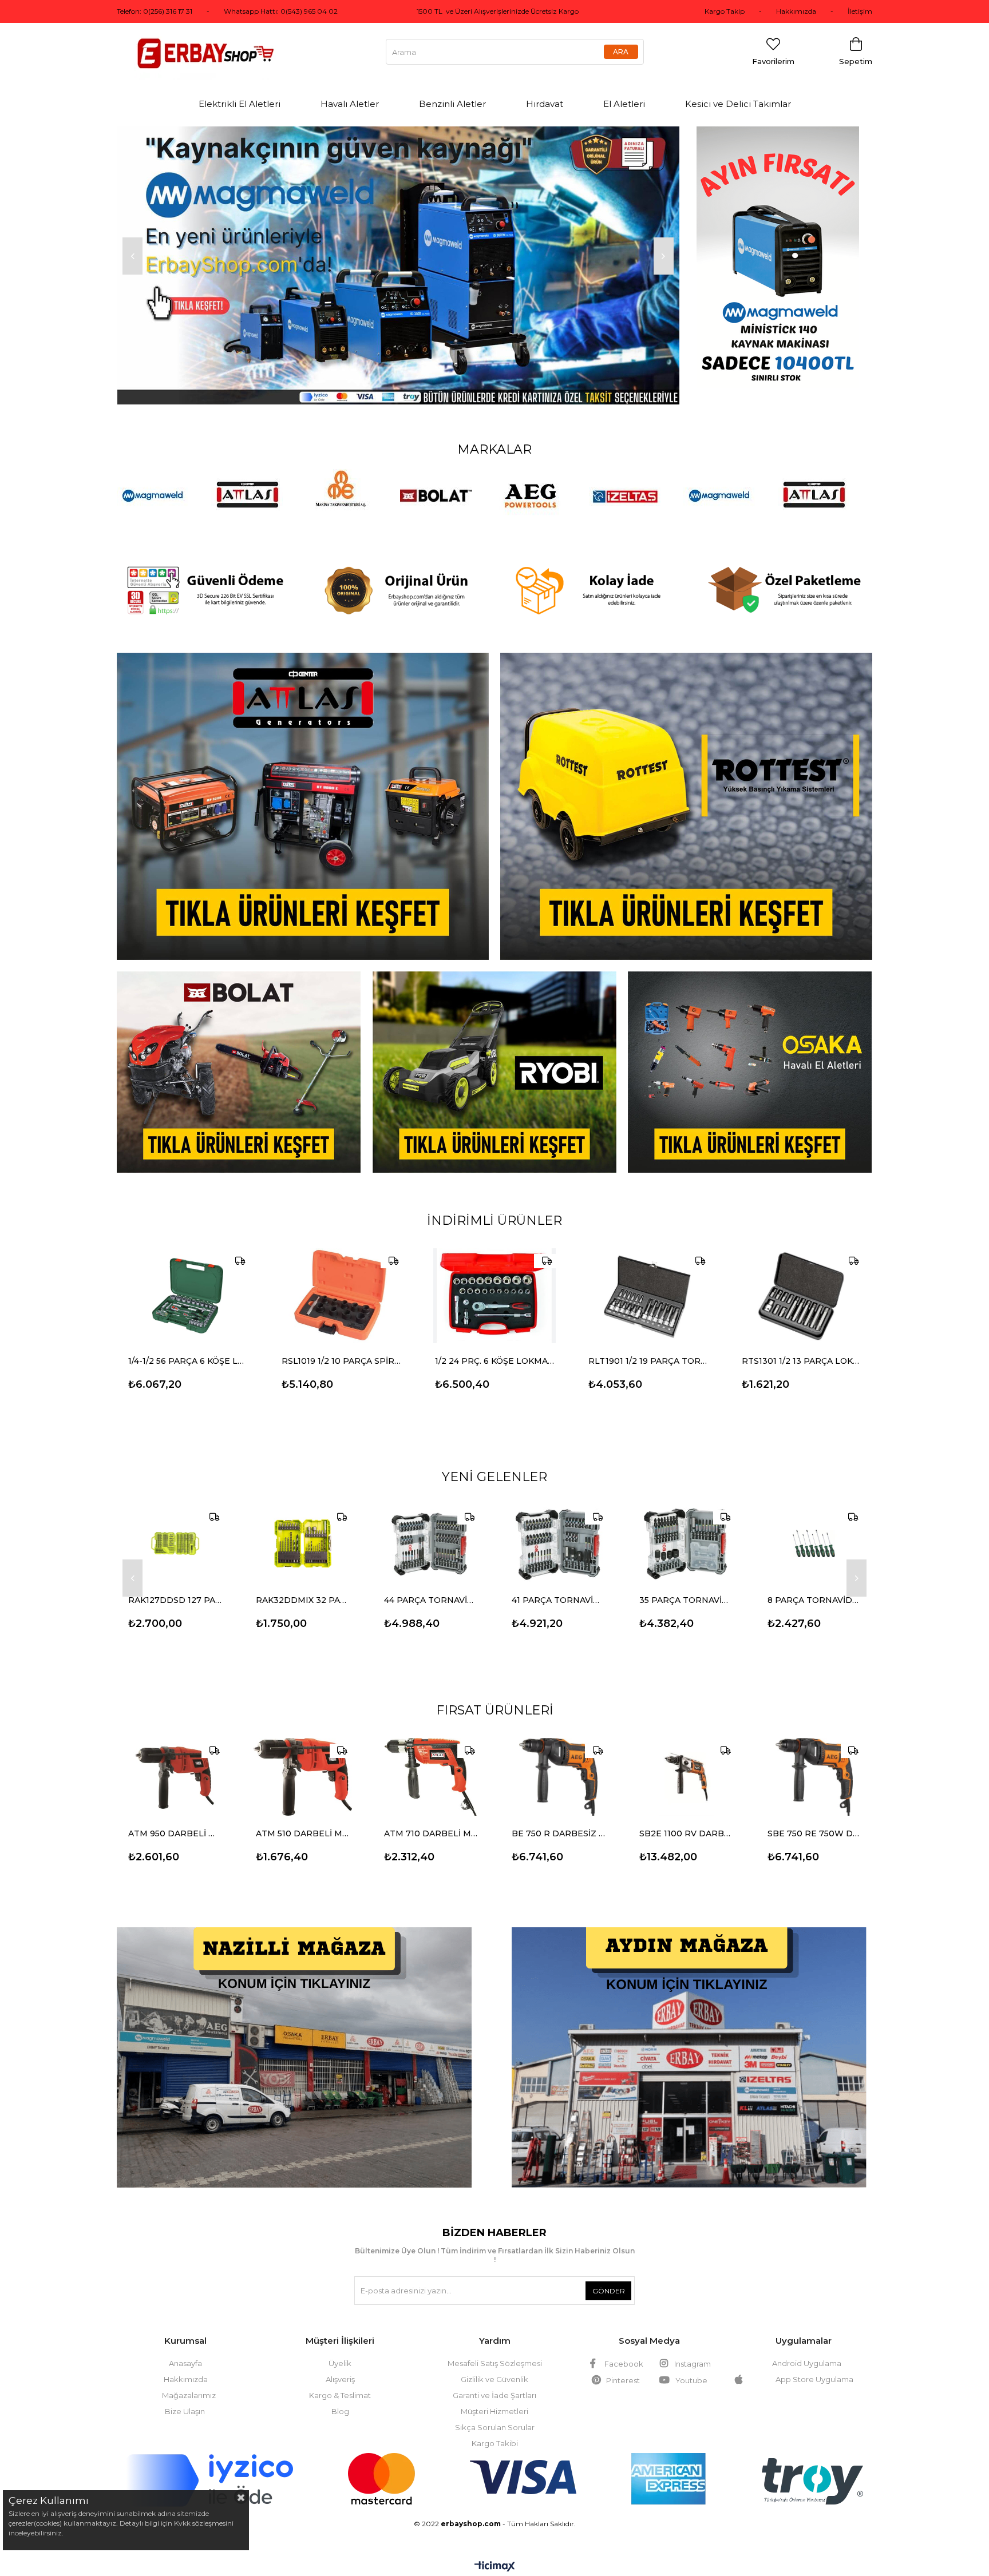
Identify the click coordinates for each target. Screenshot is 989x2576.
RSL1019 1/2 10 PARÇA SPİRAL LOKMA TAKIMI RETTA (341, 1344)
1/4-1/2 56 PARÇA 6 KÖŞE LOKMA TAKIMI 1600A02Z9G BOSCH (188, 1344)
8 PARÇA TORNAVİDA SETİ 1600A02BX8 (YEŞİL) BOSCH (814, 1583)
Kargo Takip (725, 11)
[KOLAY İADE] (591, 574)
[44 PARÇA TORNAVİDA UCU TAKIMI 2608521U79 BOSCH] (431, 1527)
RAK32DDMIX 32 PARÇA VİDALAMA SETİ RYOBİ (302, 1583)
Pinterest (623, 2364)
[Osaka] (750, 1055)
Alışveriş (340, 2363)
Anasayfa (185, 2347)
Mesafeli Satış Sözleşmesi (495, 2347)
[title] (303, 790)
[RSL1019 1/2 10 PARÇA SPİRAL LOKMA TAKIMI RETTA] (341, 1279)
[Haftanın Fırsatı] (785, 257)
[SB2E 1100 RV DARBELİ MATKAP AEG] (686, 1760)
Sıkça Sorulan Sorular (495, 2411)
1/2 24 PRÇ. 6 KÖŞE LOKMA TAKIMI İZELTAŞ (494, 1344)
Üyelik (340, 2347)
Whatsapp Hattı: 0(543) (264, 11)
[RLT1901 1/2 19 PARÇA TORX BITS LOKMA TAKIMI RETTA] (648, 1279)
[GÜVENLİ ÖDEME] (205, 574)
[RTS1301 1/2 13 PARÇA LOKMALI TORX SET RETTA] (801, 1279)
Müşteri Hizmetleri (494, 2395)
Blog (340, 2395)
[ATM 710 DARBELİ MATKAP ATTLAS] (431, 1760)
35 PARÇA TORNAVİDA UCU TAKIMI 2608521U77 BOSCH (686, 1583)
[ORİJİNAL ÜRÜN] (398, 574)
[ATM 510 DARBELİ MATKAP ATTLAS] (302, 1760)
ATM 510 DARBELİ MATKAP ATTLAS (302, 1817)
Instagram (693, 2347)
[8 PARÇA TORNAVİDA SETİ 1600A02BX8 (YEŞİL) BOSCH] (814, 1527)
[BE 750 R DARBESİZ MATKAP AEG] (558, 1760)
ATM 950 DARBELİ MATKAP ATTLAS (175, 1817)
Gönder (609, 2274)
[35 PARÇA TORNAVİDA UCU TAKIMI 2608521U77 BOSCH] (686, 1527)
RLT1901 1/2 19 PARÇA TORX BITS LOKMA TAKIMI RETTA (648, 1344)
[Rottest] (686, 790)
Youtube (691, 2364)
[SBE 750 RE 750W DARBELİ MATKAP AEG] (814, 1760)
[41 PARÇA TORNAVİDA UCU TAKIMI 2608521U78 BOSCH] (558, 1527)
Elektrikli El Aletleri (240, 104)
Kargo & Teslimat (340, 2379)
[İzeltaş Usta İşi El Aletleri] (398, 131)
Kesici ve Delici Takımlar (738, 104)
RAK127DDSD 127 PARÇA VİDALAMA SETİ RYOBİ (175, 1583)
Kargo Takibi (495, 2427)
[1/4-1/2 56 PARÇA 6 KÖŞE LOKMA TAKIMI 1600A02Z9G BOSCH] (188, 1279)
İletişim (860, 11)
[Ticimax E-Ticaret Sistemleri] (495, 2551)
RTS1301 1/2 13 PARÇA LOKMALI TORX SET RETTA (801, 1344)
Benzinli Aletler (452, 104)
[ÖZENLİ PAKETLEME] (785, 574)
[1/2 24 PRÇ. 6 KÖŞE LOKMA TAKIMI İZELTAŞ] (494, 1279)
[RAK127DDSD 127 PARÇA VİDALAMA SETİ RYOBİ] (175, 1527)
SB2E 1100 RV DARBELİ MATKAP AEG (686, 1817)
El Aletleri (624, 104)
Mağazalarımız (189, 2379)
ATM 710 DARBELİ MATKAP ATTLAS (431, 1817)
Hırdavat (545, 104)
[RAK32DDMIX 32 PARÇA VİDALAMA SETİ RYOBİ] (302, 1527)
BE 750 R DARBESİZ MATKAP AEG (558, 1817)
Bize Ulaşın (185, 2395)
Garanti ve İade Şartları (494, 2379)
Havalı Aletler (350, 104)
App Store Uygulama (813, 2363)
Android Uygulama (807, 2347)
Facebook (624, 2347)
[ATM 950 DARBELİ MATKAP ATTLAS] (175, 1760)
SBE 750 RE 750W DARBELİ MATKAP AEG (814, 1817)
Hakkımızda (796, 11)
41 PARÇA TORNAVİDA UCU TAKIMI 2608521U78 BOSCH (558, 1583)
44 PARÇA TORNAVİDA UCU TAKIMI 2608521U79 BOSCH (431, 1583)
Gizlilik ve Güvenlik (494, 2363)
